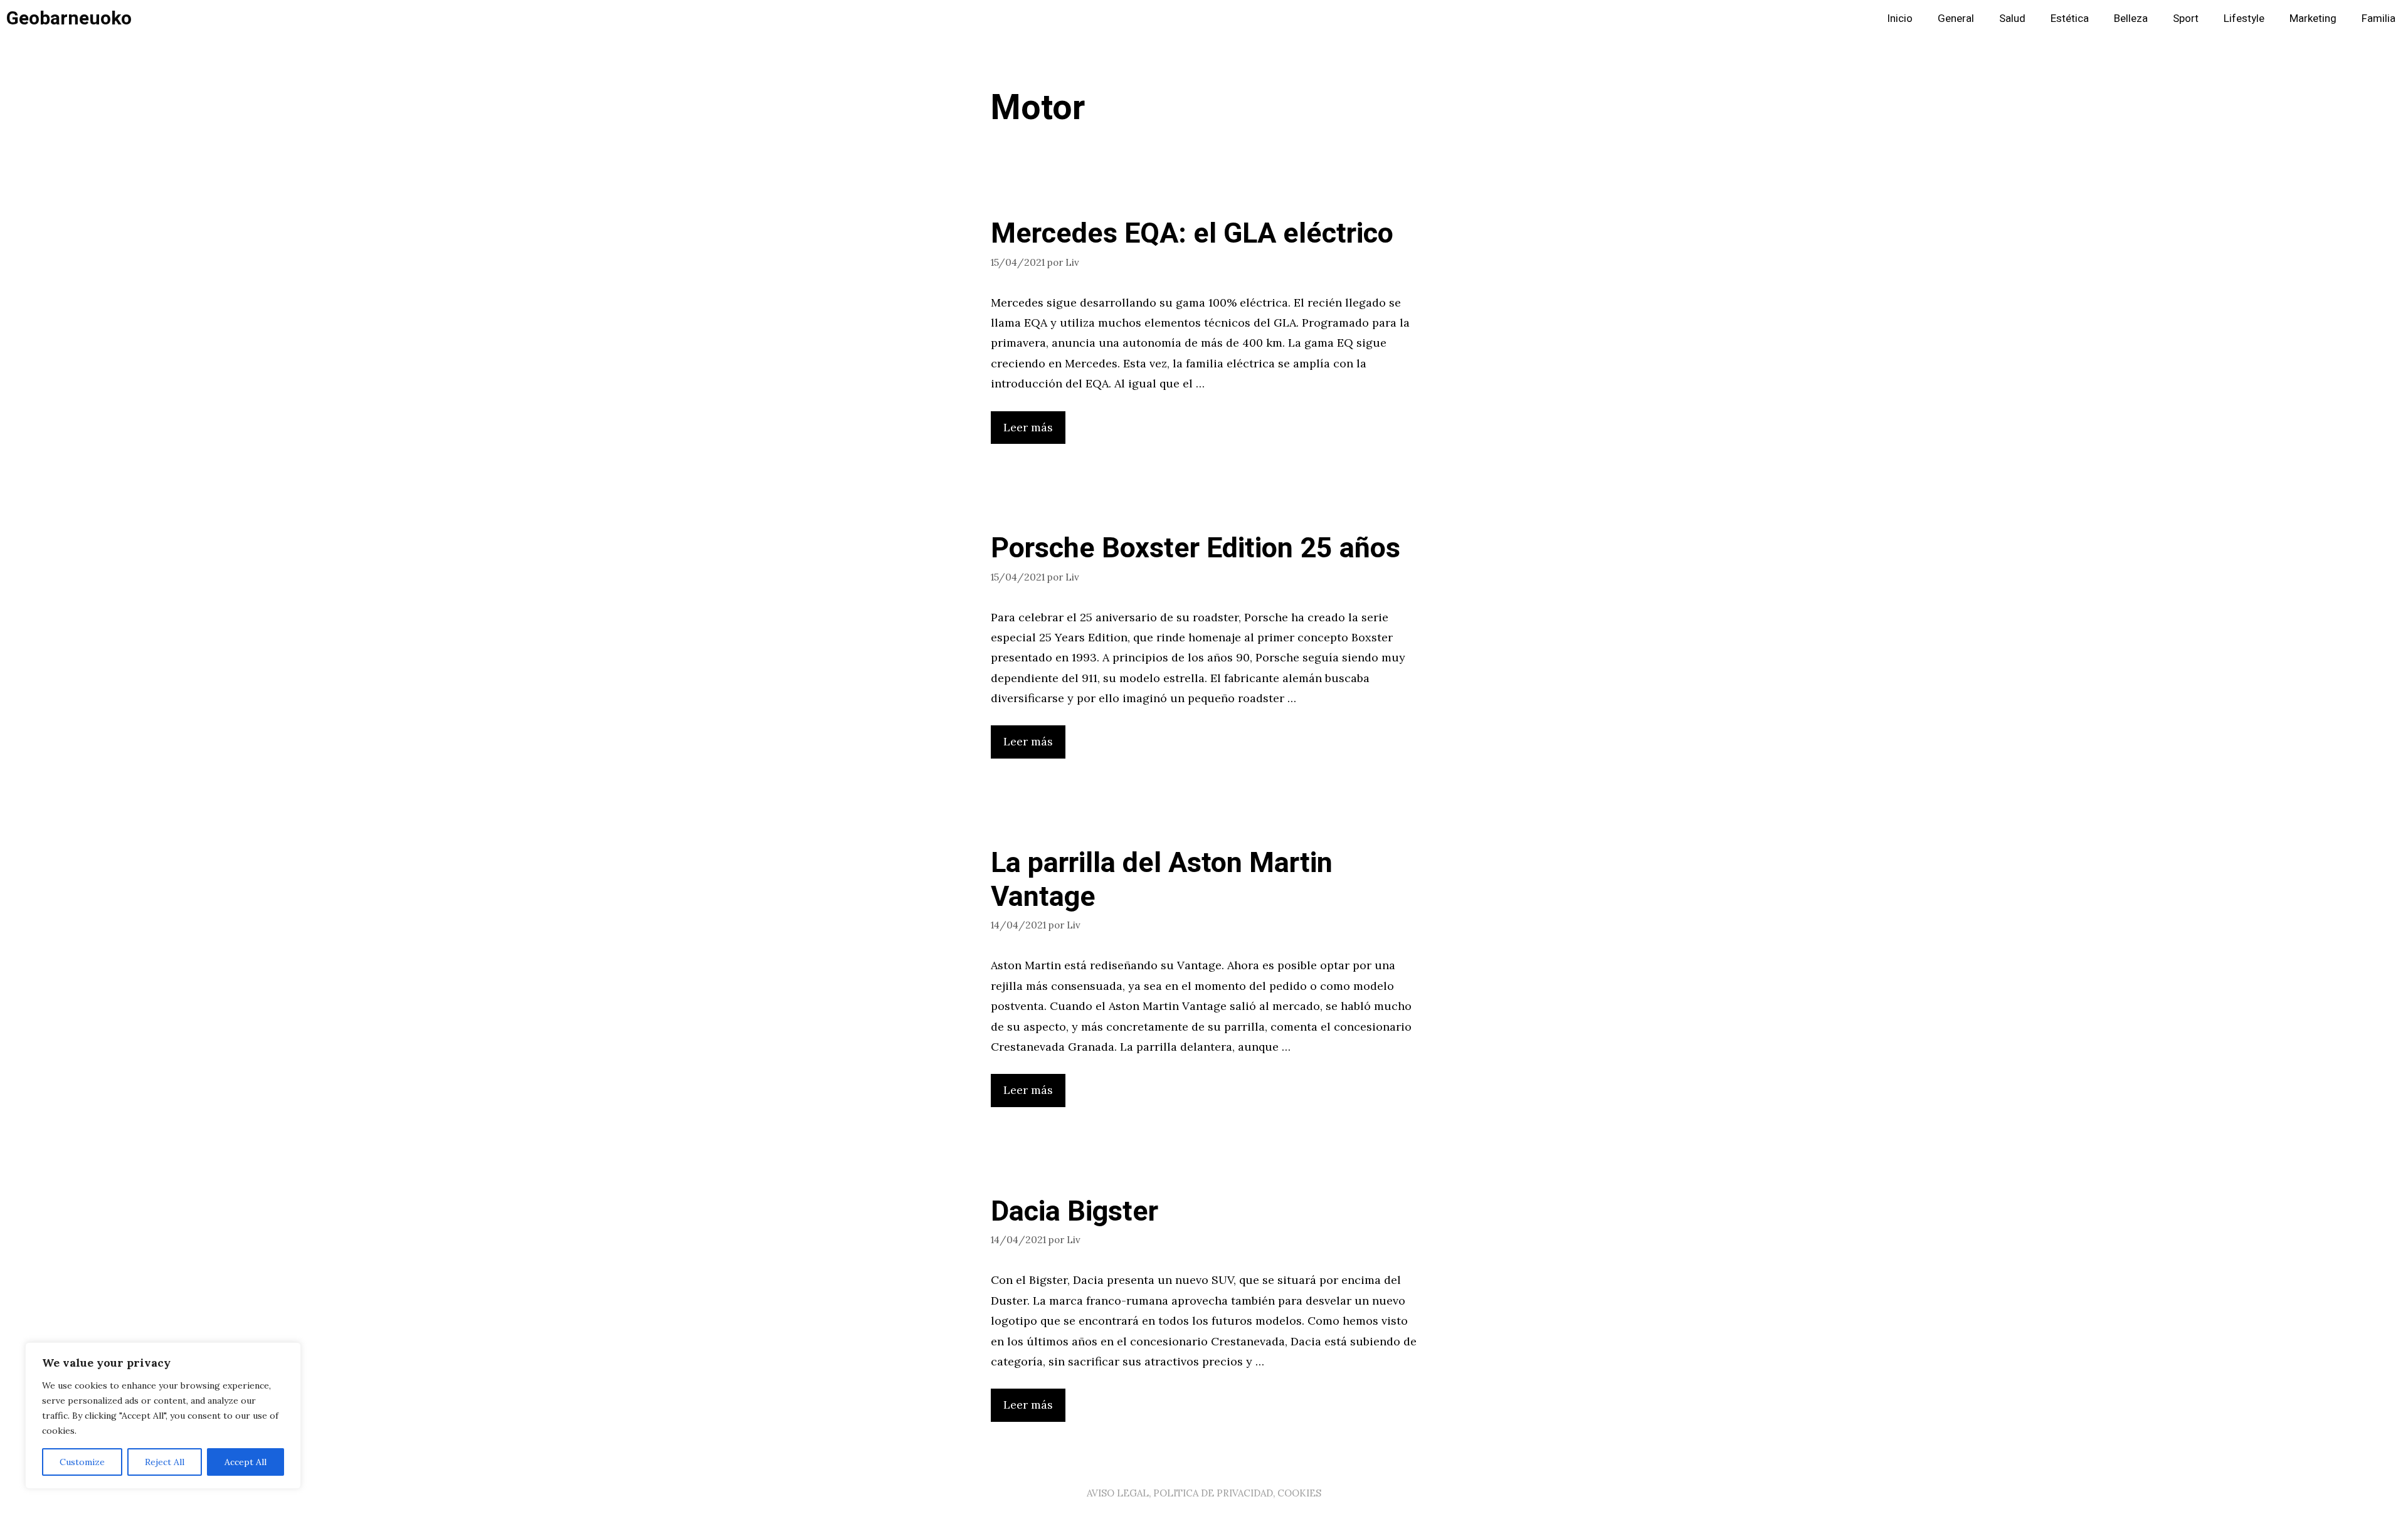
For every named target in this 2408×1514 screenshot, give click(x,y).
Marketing (2313, 18)
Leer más (1028, 427)
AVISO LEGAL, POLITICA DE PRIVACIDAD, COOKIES (1204, 1493)
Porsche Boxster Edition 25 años (1196, 549)
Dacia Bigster (1075, 1212)
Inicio (1900, 18)
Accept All (246, 1462)
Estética (2070, 18)
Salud (2012, 18)
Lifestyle (2244, 18)
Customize (82, 1462)
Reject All (165, 1462)
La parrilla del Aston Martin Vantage (1162, 880)
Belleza (2131, 18)
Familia (2379, 18)
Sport (2186, 18)
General (1956, 18)
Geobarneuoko (69, 19)
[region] (163, 1416)
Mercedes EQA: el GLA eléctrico (1192, 234)
